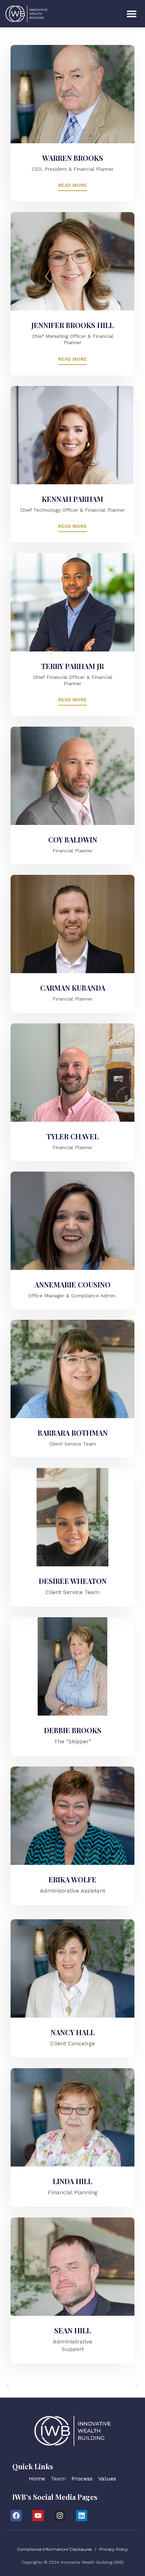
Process (82, 2479)
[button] (132, 14)
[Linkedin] (82, 2516)
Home (37, 2479)
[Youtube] (38, 2516)
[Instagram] (60, 2516)
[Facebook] (16, 2516)
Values (107, 2479)
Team (58, 2479)
